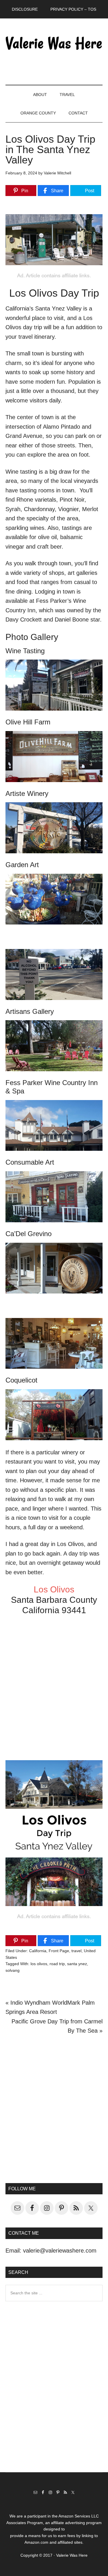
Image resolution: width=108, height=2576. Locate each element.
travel (76, 1951)
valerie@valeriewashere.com (60, 2251)
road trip (57, 1964)
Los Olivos (54, 1589)
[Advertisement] (54, 2108)
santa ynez (77, 1964)
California (38, 1951)
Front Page (59, 1951)
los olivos (39, 1964)
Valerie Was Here (54, 43)
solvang (13, 1970)
